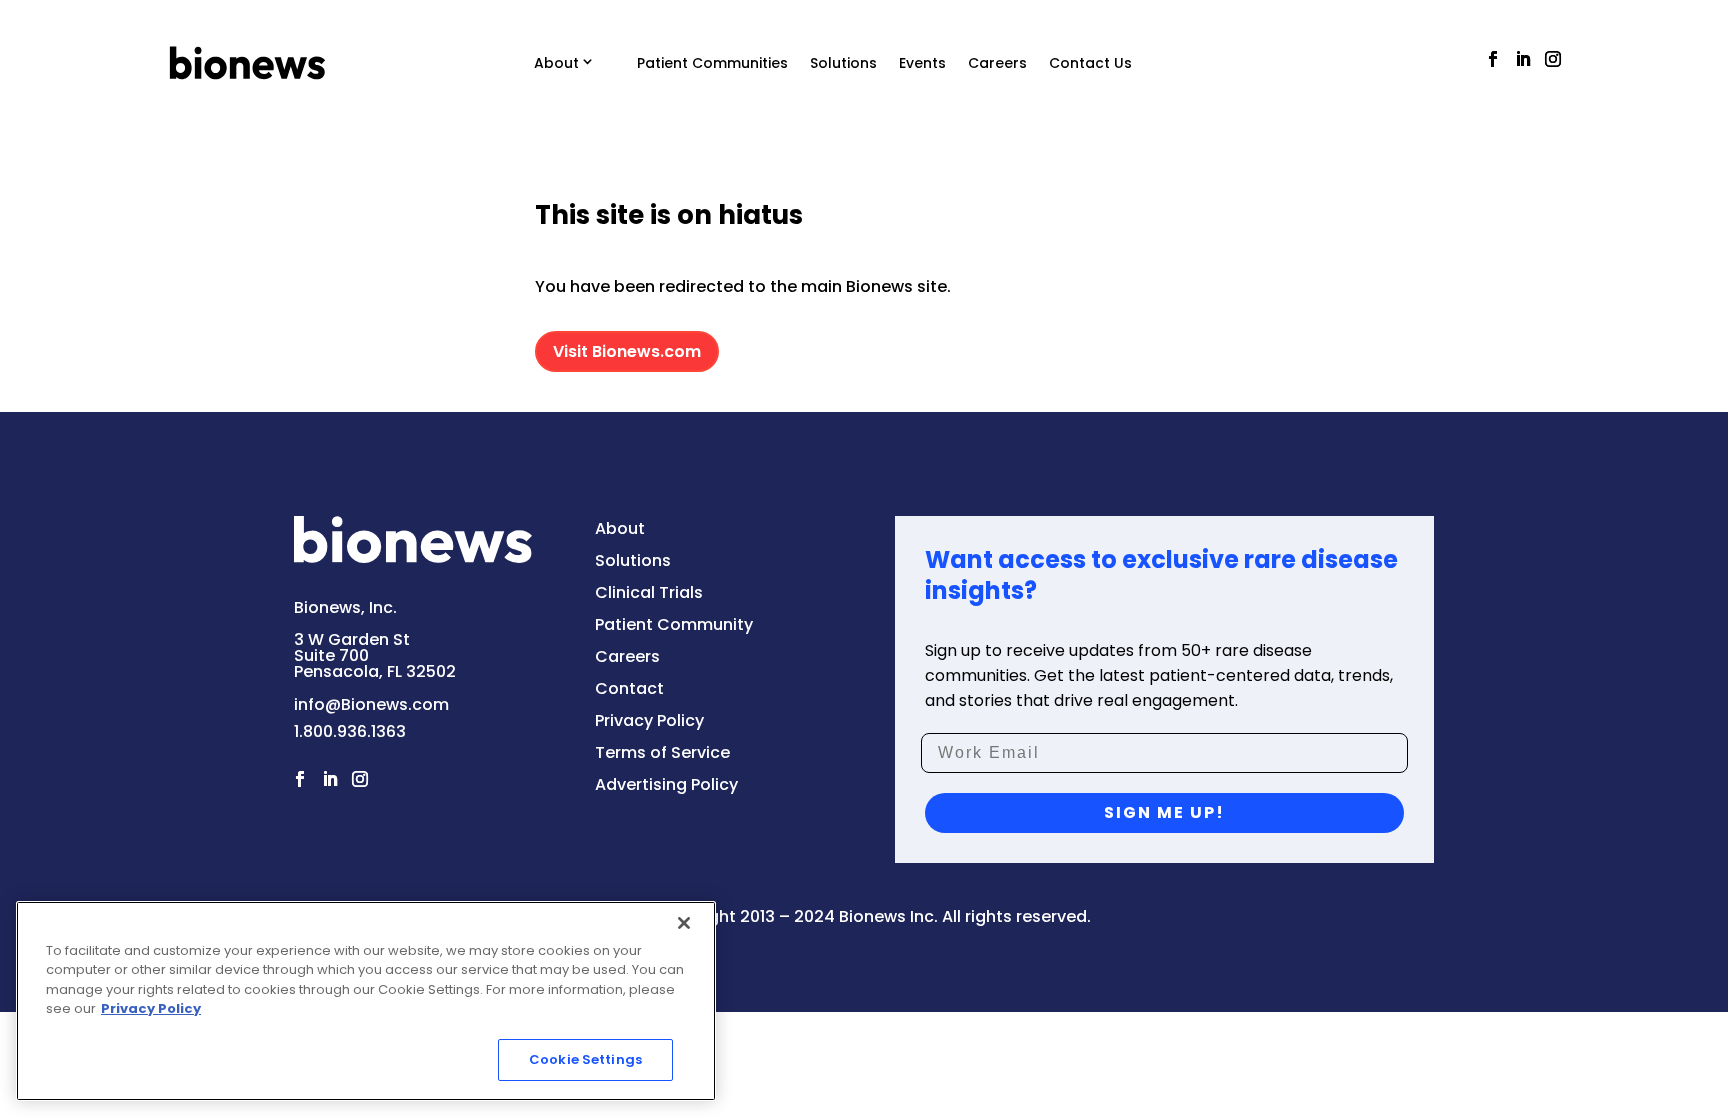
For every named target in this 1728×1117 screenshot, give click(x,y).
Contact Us (1090, 63)
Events (922, 63)
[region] (366, 1001)
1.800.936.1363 (350, 731)
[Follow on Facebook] (1493, 59)
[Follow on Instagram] (1553, 59)
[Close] (684, 923)
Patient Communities (712, 63)
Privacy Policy (151, 1009)
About (556, 63)
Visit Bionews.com (627, 351)
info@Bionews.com (371, 704)
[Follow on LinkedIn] (1523, 59)
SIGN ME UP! (1164, 812)
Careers (997, 63)
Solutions (843, 63)
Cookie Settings (585, 1059)
